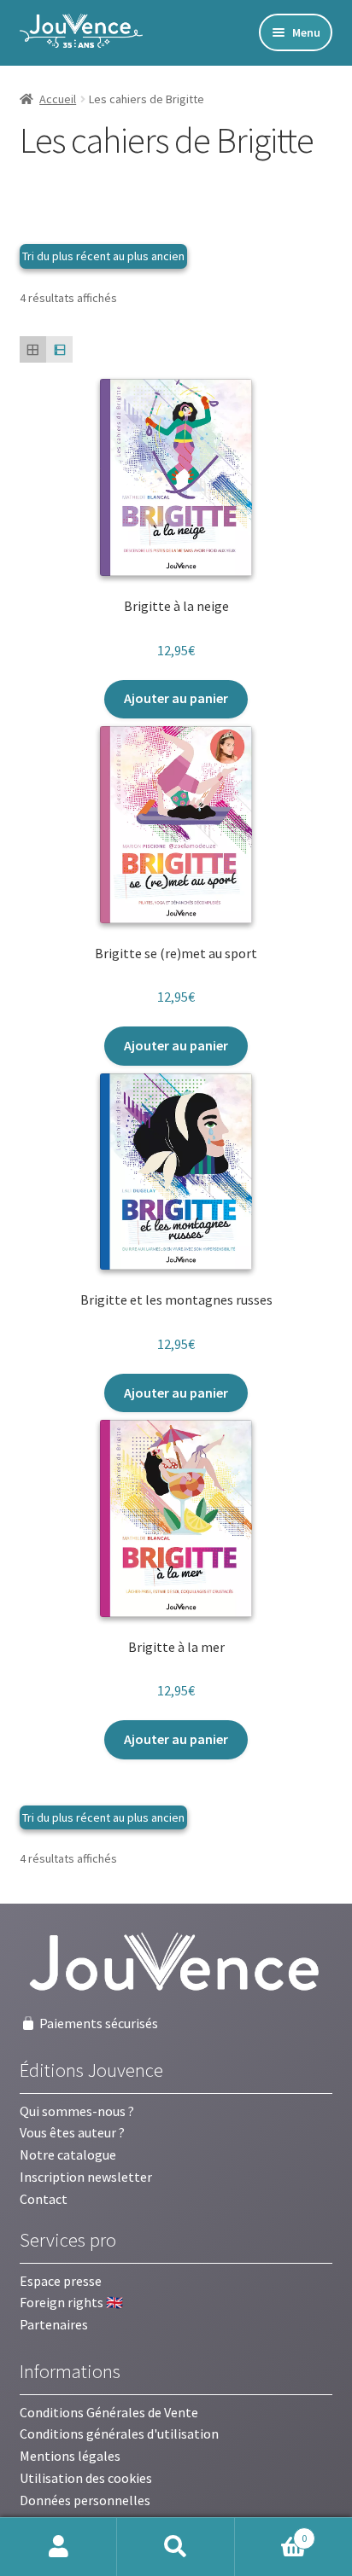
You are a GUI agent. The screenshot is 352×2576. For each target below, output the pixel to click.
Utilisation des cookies (86, 2478)
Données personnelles (85, 2500)
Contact (44, 2199)
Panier (271, 2532)
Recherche (176, 2547)
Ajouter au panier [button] (176, 698)
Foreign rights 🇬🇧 (71, 2302)
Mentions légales (70, 2456)
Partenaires (54, 2324)
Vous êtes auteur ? (72, 2132)
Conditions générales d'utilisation (119, 2434)
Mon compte (59, 2547)
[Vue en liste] (59, 349)
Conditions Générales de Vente (109, 2412)
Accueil (58, 99)
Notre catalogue (68, 2154)
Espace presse (61, 2281)
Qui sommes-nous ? (77, 2111)
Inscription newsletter (86, 2177)
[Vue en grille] (33, 349)
